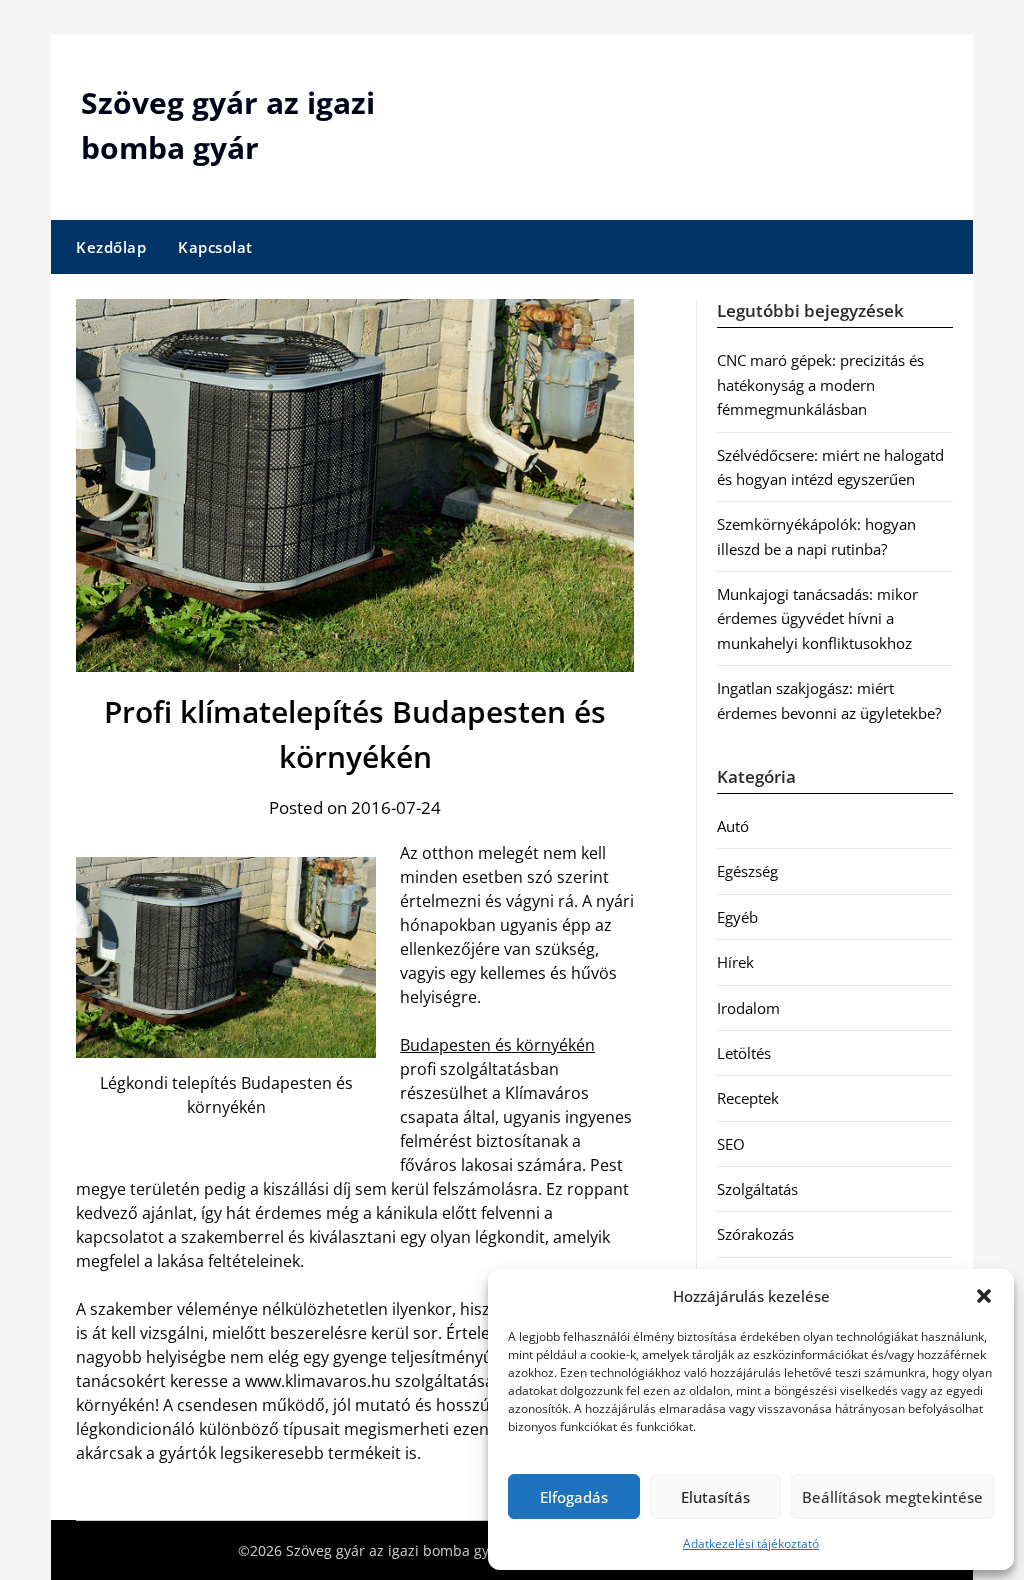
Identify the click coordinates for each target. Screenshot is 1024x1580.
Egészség (747, 871)
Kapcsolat (215, 247)
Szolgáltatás (757, 1189)
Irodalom (748, 1008)
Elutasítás (715, 1497)
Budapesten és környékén (497, 1045)
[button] (984, 1296)
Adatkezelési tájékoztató (751, 1543)
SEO (731, 1144)
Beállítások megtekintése (892, 1497)
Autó (733, 826)
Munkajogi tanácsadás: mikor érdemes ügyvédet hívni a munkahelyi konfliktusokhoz (817, 618)
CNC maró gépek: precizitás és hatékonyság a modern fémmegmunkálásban (820, 384)
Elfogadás (574, 1497)
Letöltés (744, 1053)
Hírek (735, 962)
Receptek (748, 1098)
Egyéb (737, 917)
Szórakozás (755, 1234)
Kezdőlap (111, 247)
